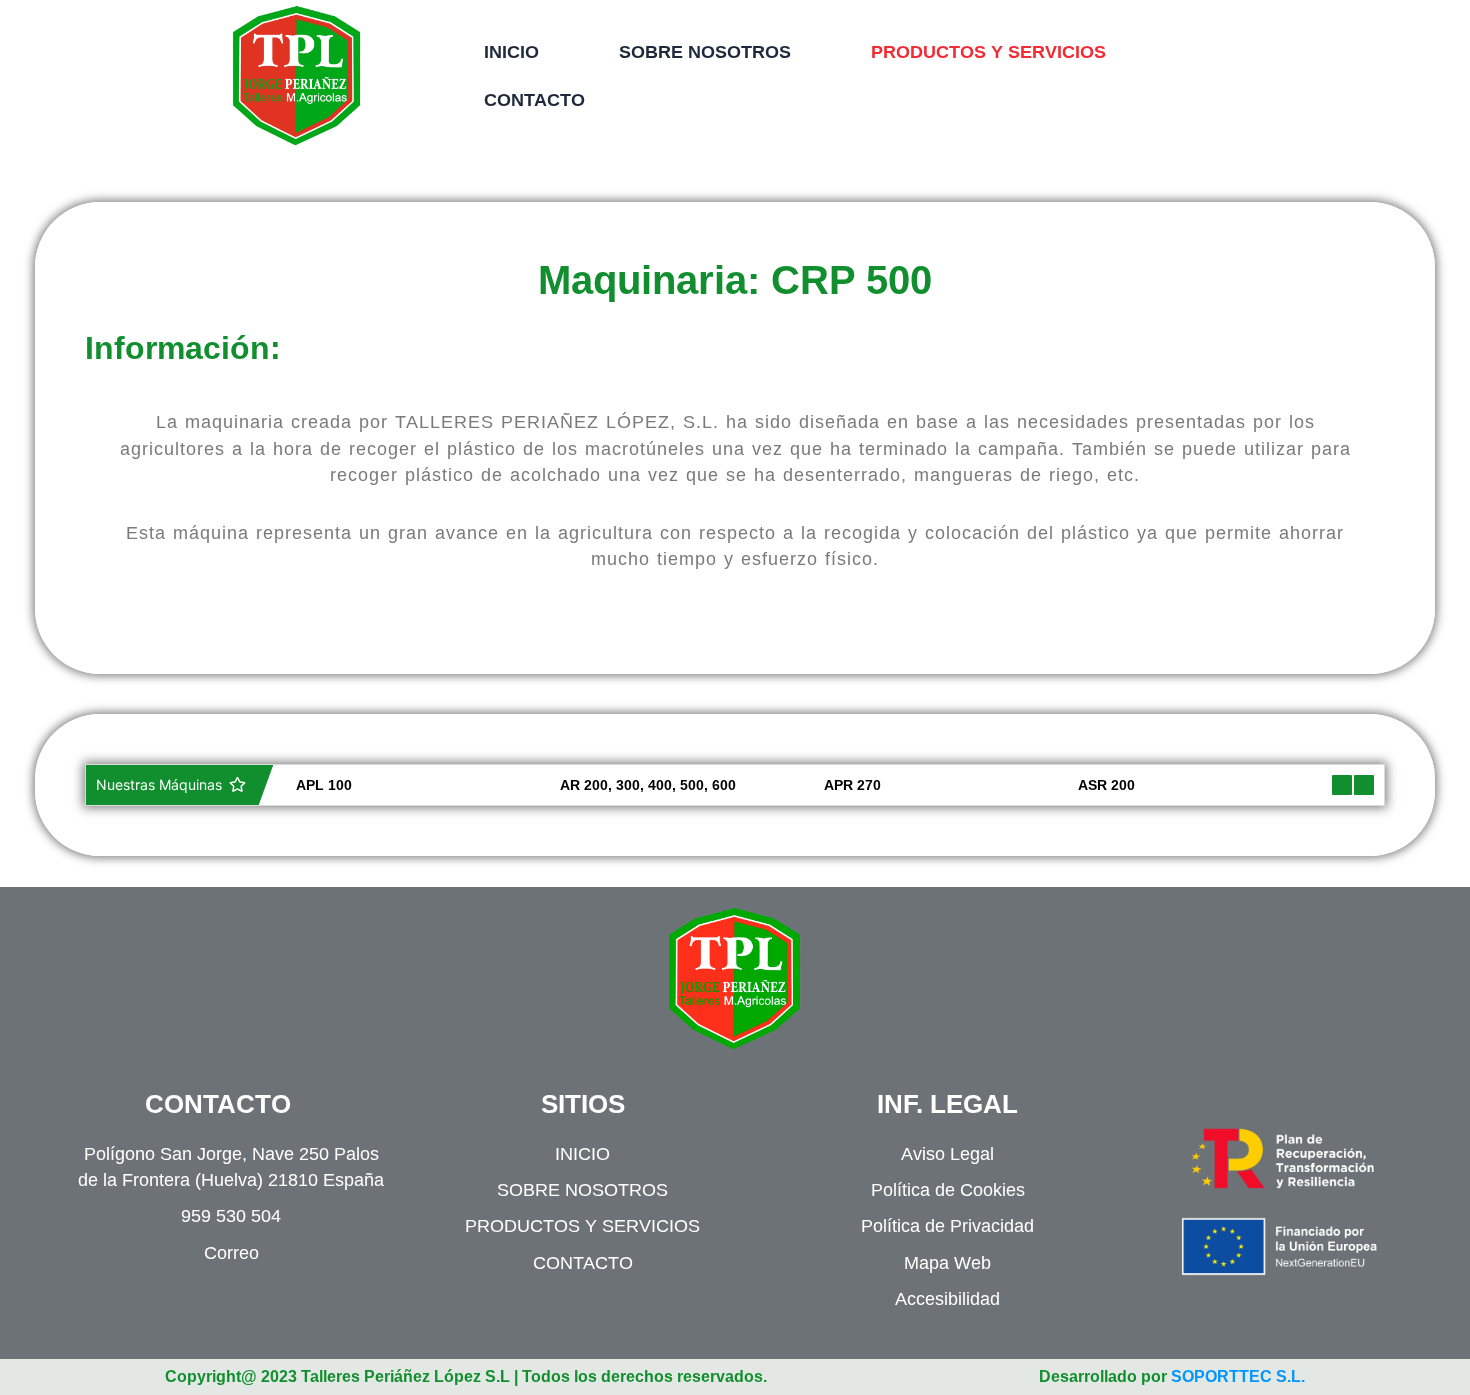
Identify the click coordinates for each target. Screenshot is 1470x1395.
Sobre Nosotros (705, 52)
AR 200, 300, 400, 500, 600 (631, 785)
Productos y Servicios (988, 52)
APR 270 (835, 785)
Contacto (534, 100)
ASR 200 (1089, 785)
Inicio (511, 52)
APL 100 (307, 785)
